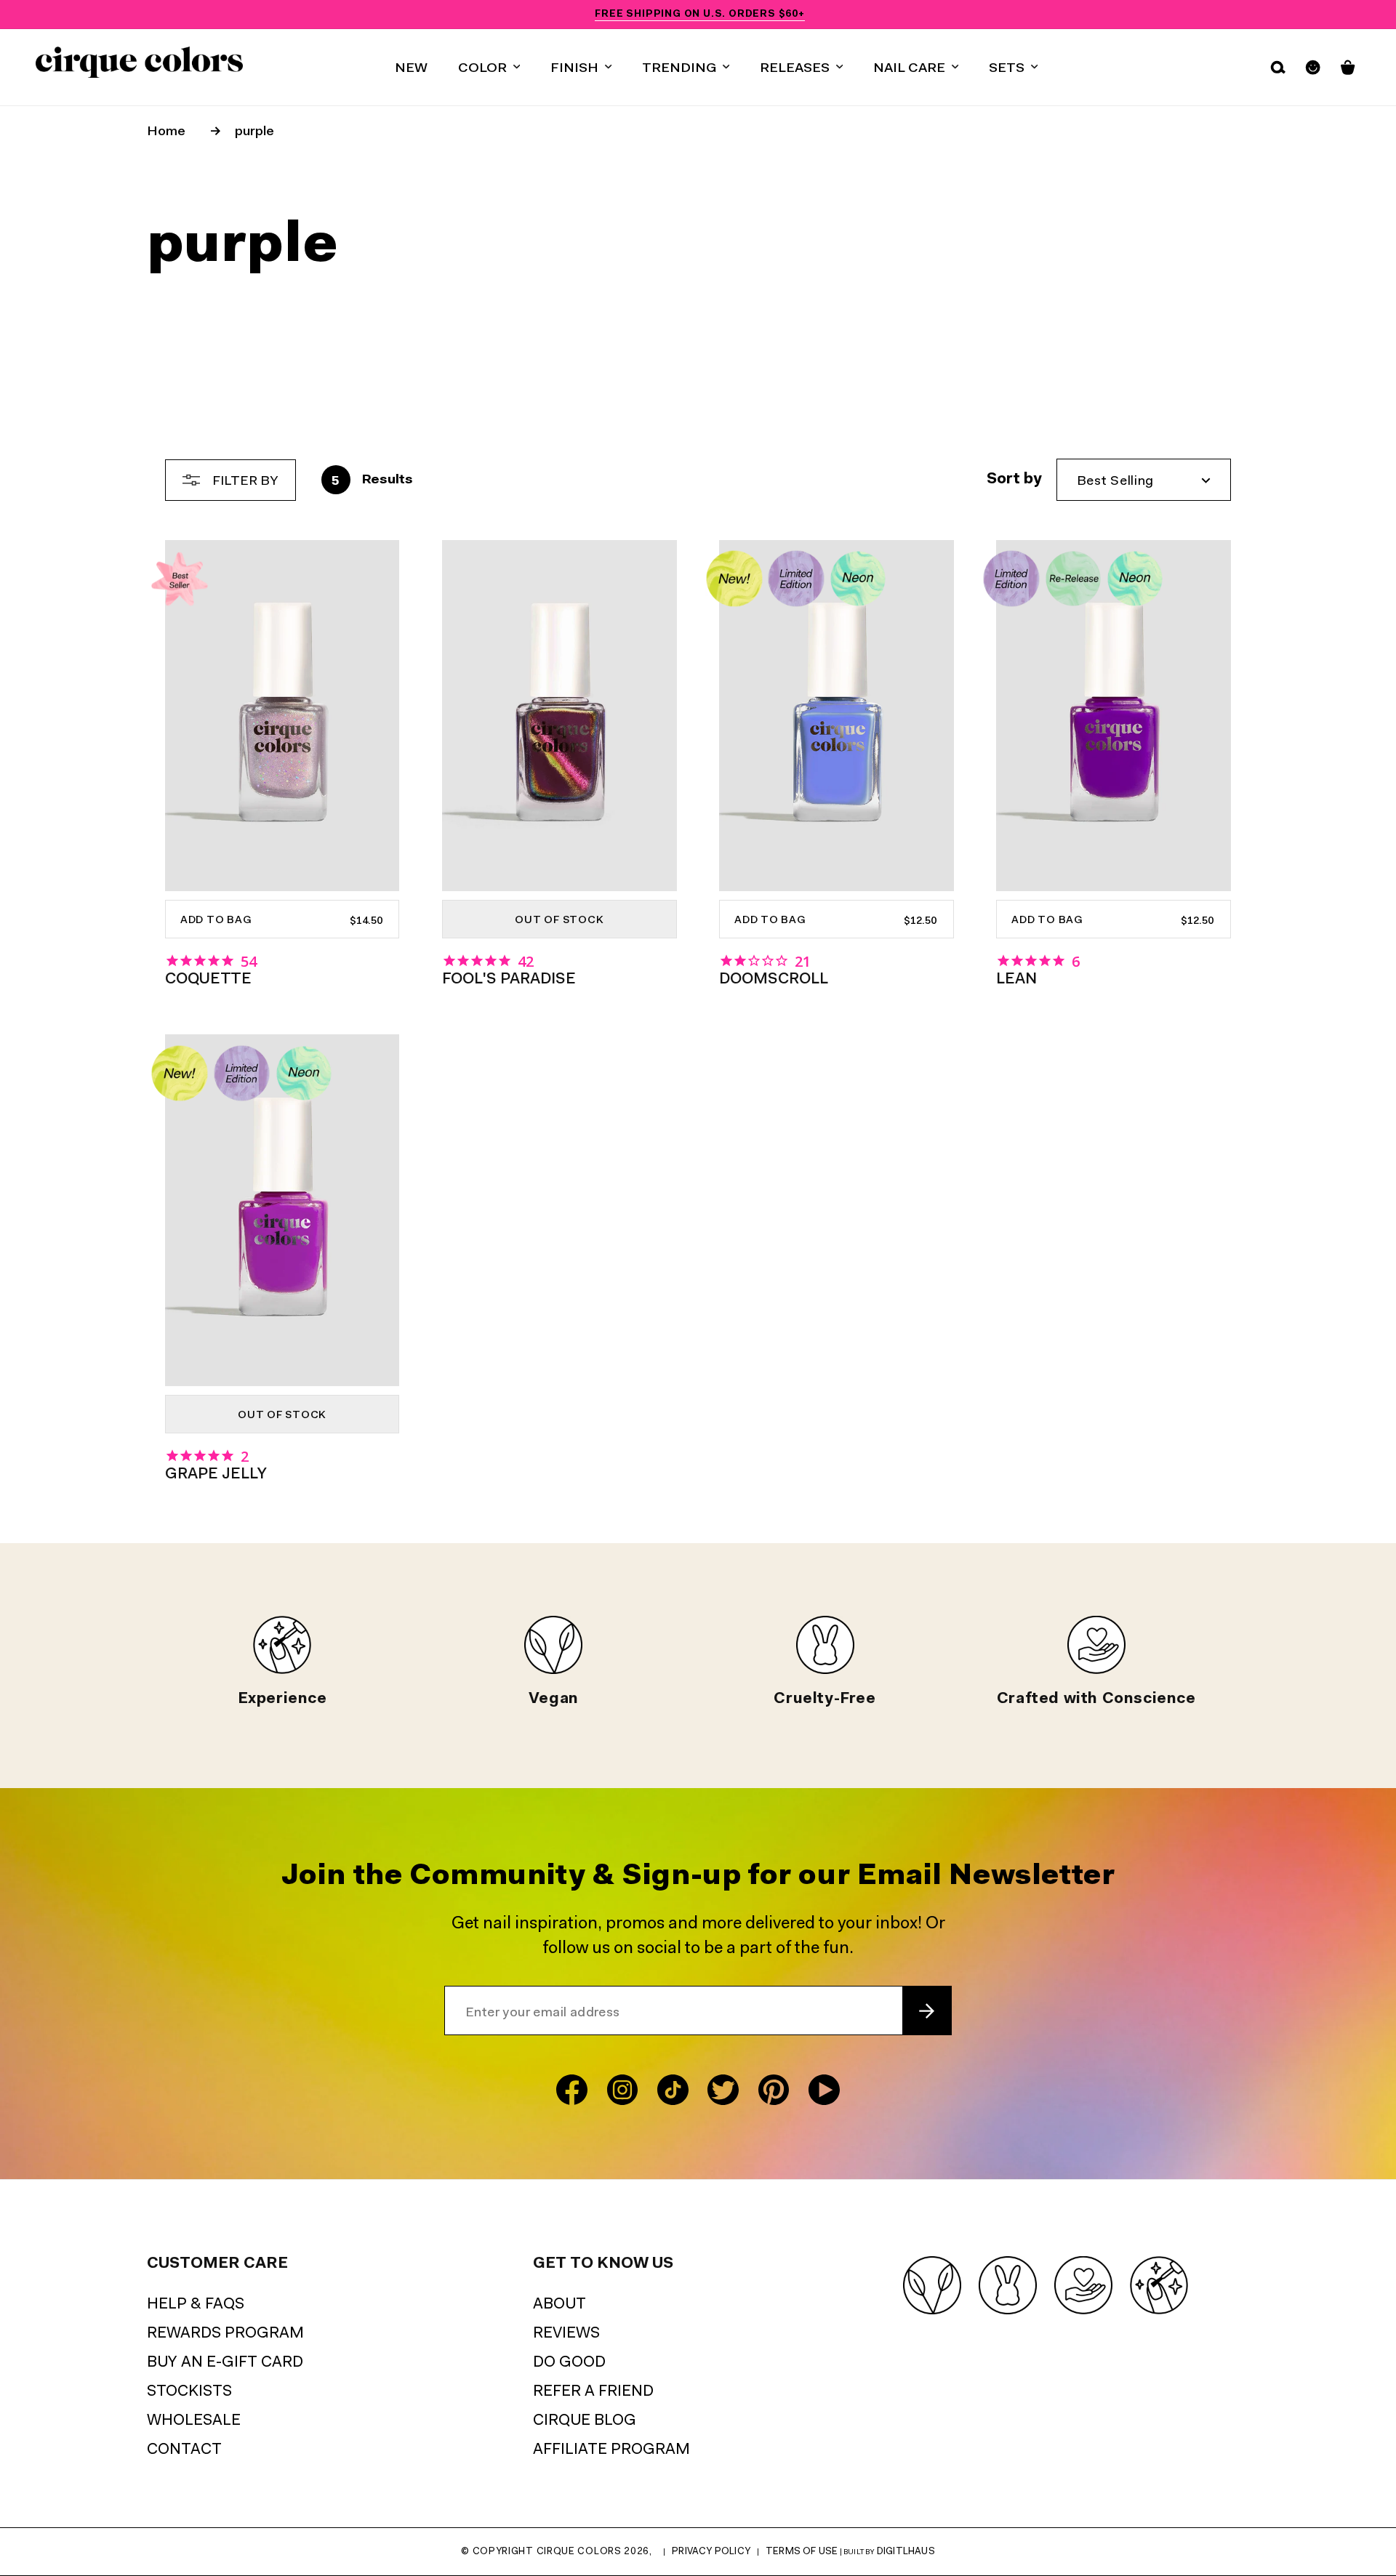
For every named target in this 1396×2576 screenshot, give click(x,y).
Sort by (1014, 479)
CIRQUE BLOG (585, 2421)
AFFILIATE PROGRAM (611, 2450)
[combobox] (1144, 480)
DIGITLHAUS (906, 2552)
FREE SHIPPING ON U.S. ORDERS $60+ (699, 14)
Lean (1016, 979)
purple (254, 132)
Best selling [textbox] (1115, 482)
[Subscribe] (927, 2011)
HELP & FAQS (196, 2305)
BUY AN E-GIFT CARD (225, 2363)
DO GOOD (569, 2363)
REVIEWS (566, 2334)
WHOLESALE (194, 2421)
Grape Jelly (216, 1474)
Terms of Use (802, 2552)
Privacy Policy (711, 2552)
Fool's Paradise (509, 979)
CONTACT (184, 2450)
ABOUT (559, 2305)
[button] (489, 67)
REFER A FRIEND (593, 2392)
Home (166, 132)
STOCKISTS (189, 2392)
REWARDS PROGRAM (225, 2334)
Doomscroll (774, 979)
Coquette (208, 979)
